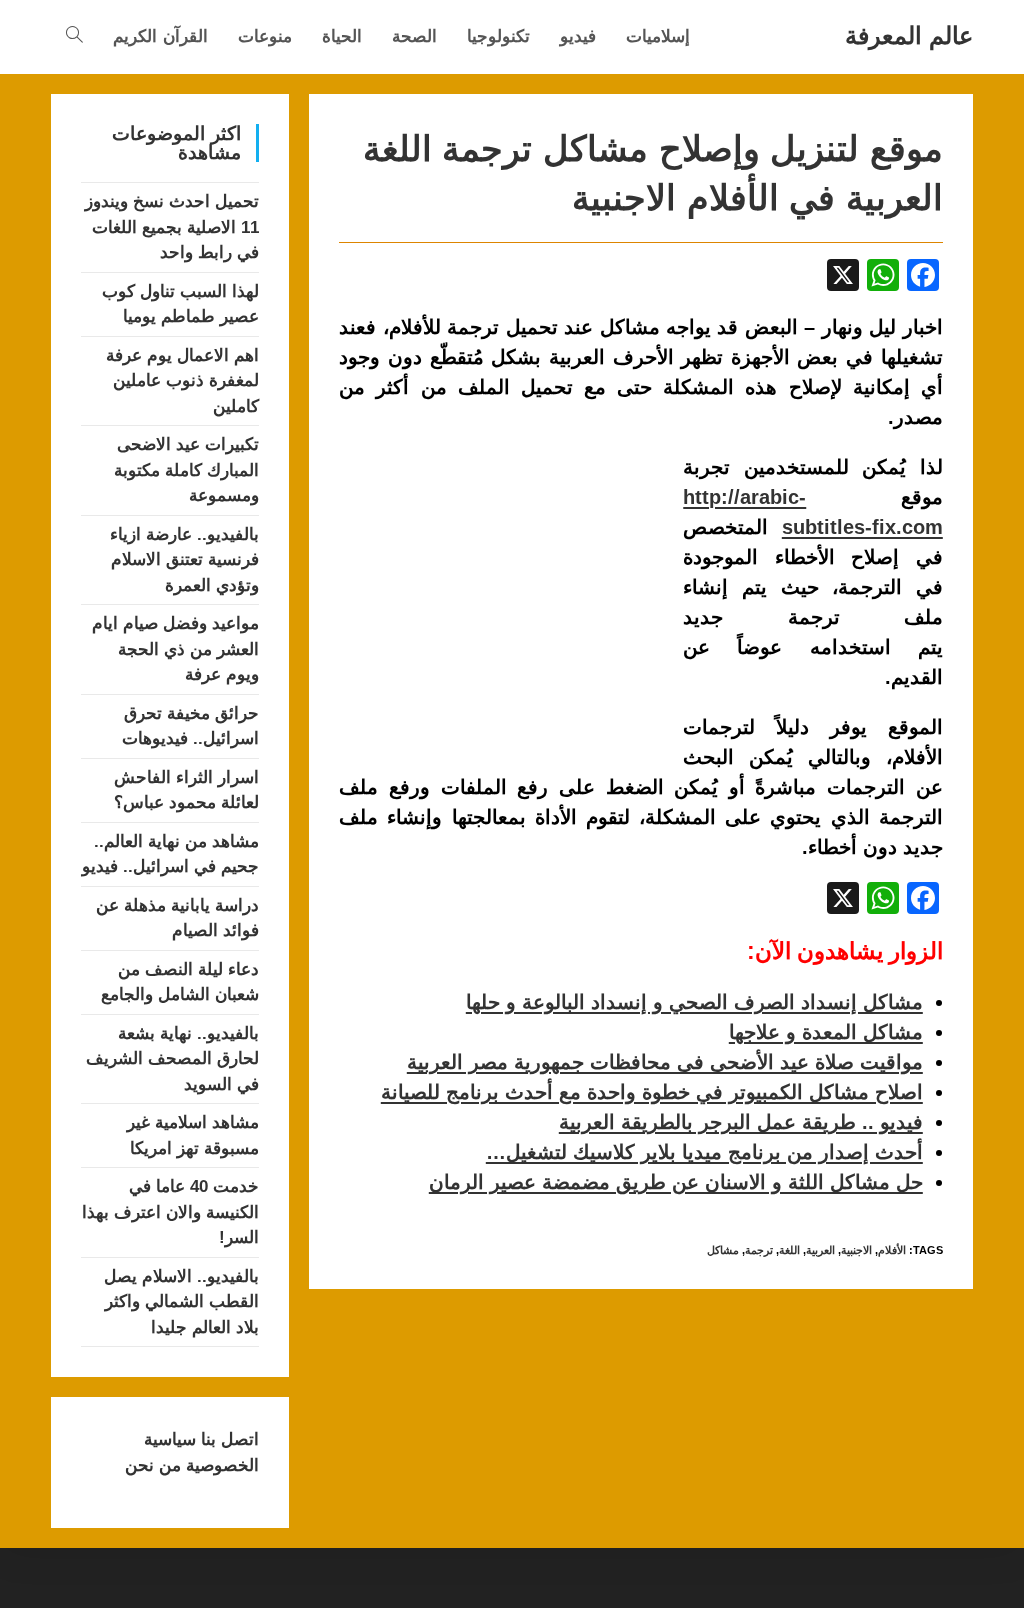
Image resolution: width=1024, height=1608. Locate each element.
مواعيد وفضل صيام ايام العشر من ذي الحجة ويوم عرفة (175, 649)
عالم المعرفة (909, 35)
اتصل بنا (227, 1439)
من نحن (153, 1465)
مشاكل (723, 1250)
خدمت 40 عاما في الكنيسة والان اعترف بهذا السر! (170, 1212)
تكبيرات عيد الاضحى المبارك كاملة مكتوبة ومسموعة (186, 470)
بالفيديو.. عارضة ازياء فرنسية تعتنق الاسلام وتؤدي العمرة (184, 560)
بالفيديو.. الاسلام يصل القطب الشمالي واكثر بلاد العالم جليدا (181, 1302)
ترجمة (759, 1250)
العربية (820, 1250)
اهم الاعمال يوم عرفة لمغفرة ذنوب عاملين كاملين (182, 381)
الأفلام (892, 1250)
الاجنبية (856, 1250)
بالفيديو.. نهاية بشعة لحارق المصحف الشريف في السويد (172, 1059)
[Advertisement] (507, 600)
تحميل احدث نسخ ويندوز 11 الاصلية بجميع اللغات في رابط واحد (172, 227)
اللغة (789, 1250)
